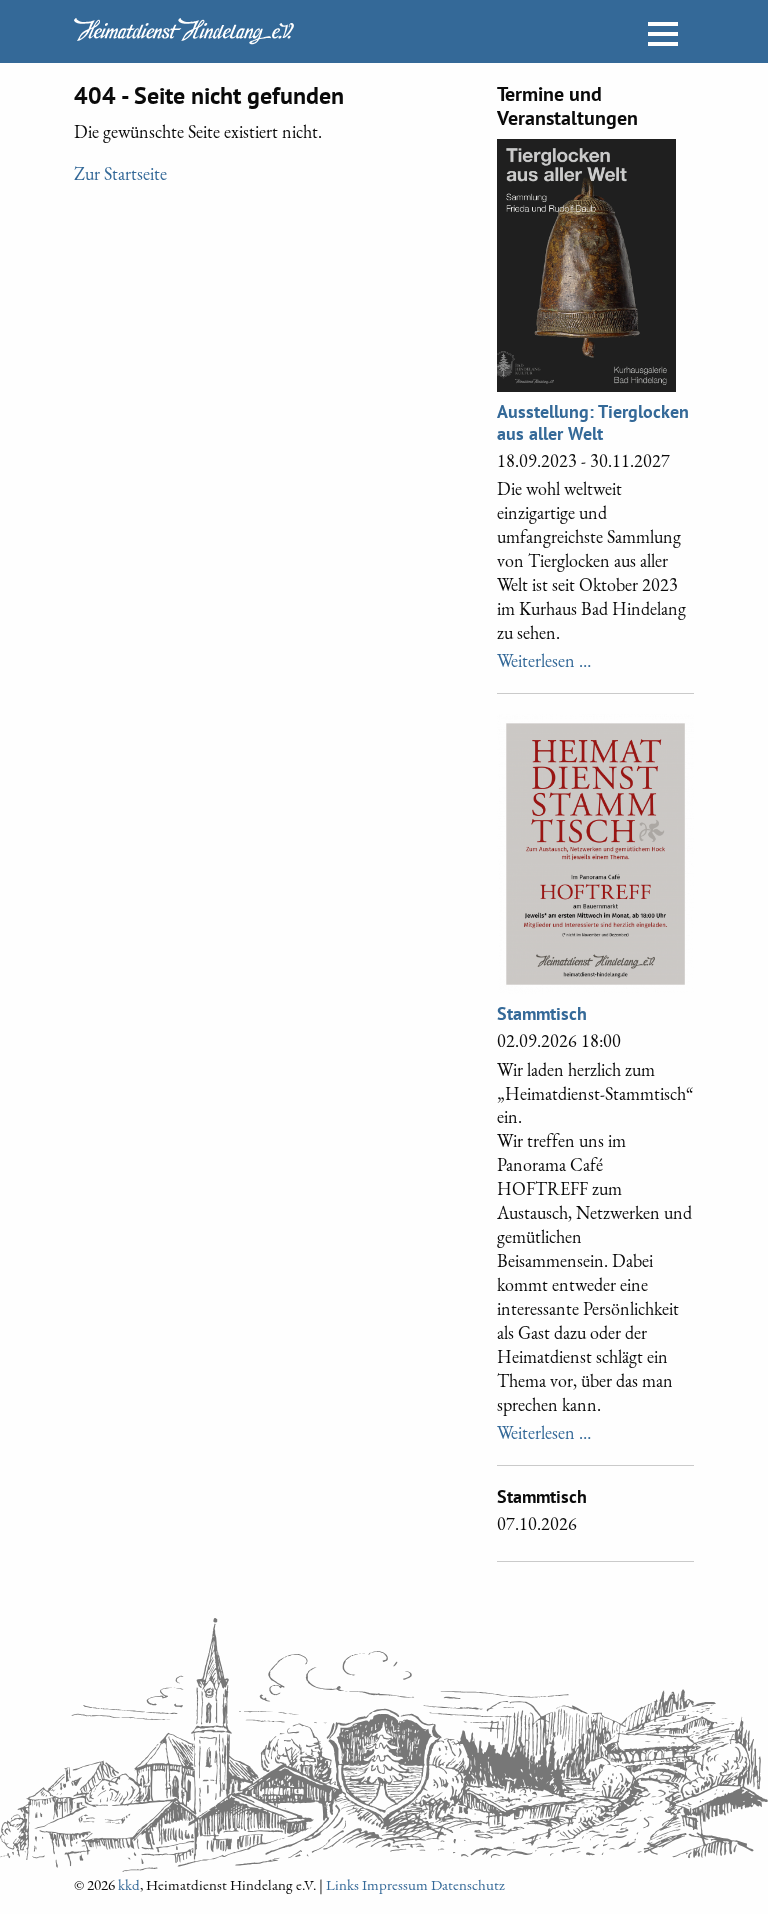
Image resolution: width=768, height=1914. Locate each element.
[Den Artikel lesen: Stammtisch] (595, 851)
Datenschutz (468, 1884)
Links (342, 1884)
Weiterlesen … (544, 660)
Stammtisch (542, 1013)
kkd (129, 1884)
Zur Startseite (120, 173)
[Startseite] (184, 31)
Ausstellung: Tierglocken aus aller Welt (593, 422)
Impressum (395, 1884)
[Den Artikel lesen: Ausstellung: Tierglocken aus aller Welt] (586, 262)
